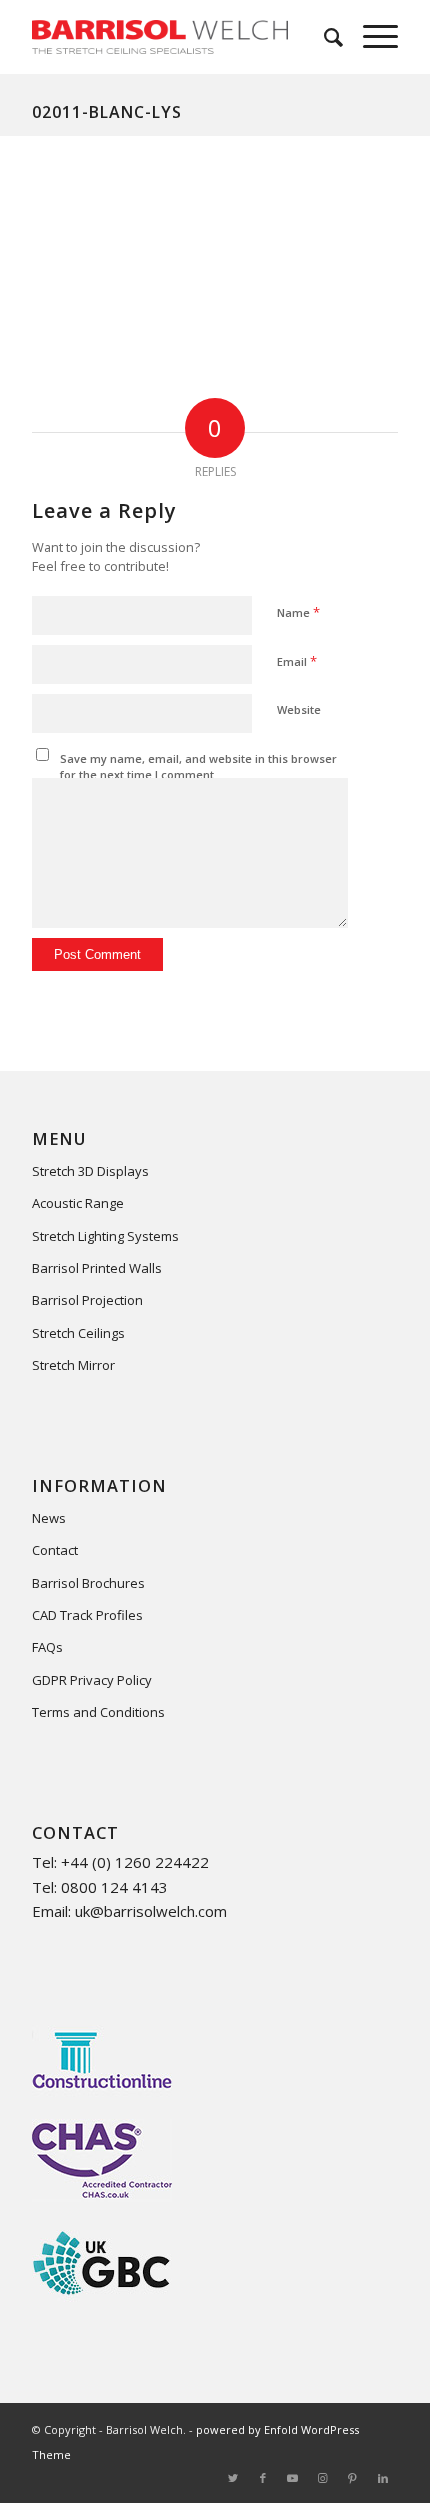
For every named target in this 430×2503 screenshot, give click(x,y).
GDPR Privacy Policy (92, 1680)
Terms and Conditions (98, 1712)
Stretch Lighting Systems (105, 1236)
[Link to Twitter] (233, 2478)
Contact (55, 1550)
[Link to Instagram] (323, 2478)
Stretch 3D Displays (90, 1171)
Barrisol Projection (87, 1300)
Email (297, 661)
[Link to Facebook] (263, 2478)
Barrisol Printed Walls (97, 1268)
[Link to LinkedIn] (383, 2478)
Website (299, 709)
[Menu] (370, 37)
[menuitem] (323, 37)
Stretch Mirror (73, 1365)
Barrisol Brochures (88, 1583)
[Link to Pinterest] (353, 2478)
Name (298, 612)
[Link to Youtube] (293, 2478)
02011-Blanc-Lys (107, 112)
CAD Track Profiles (87, 1615)
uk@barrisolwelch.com (151, 1911)
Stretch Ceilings (78, 1333)
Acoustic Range (78, 1203)
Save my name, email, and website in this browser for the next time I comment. (198, 767)
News (49, 1518)
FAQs (47, 1647)
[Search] (323, 37)
